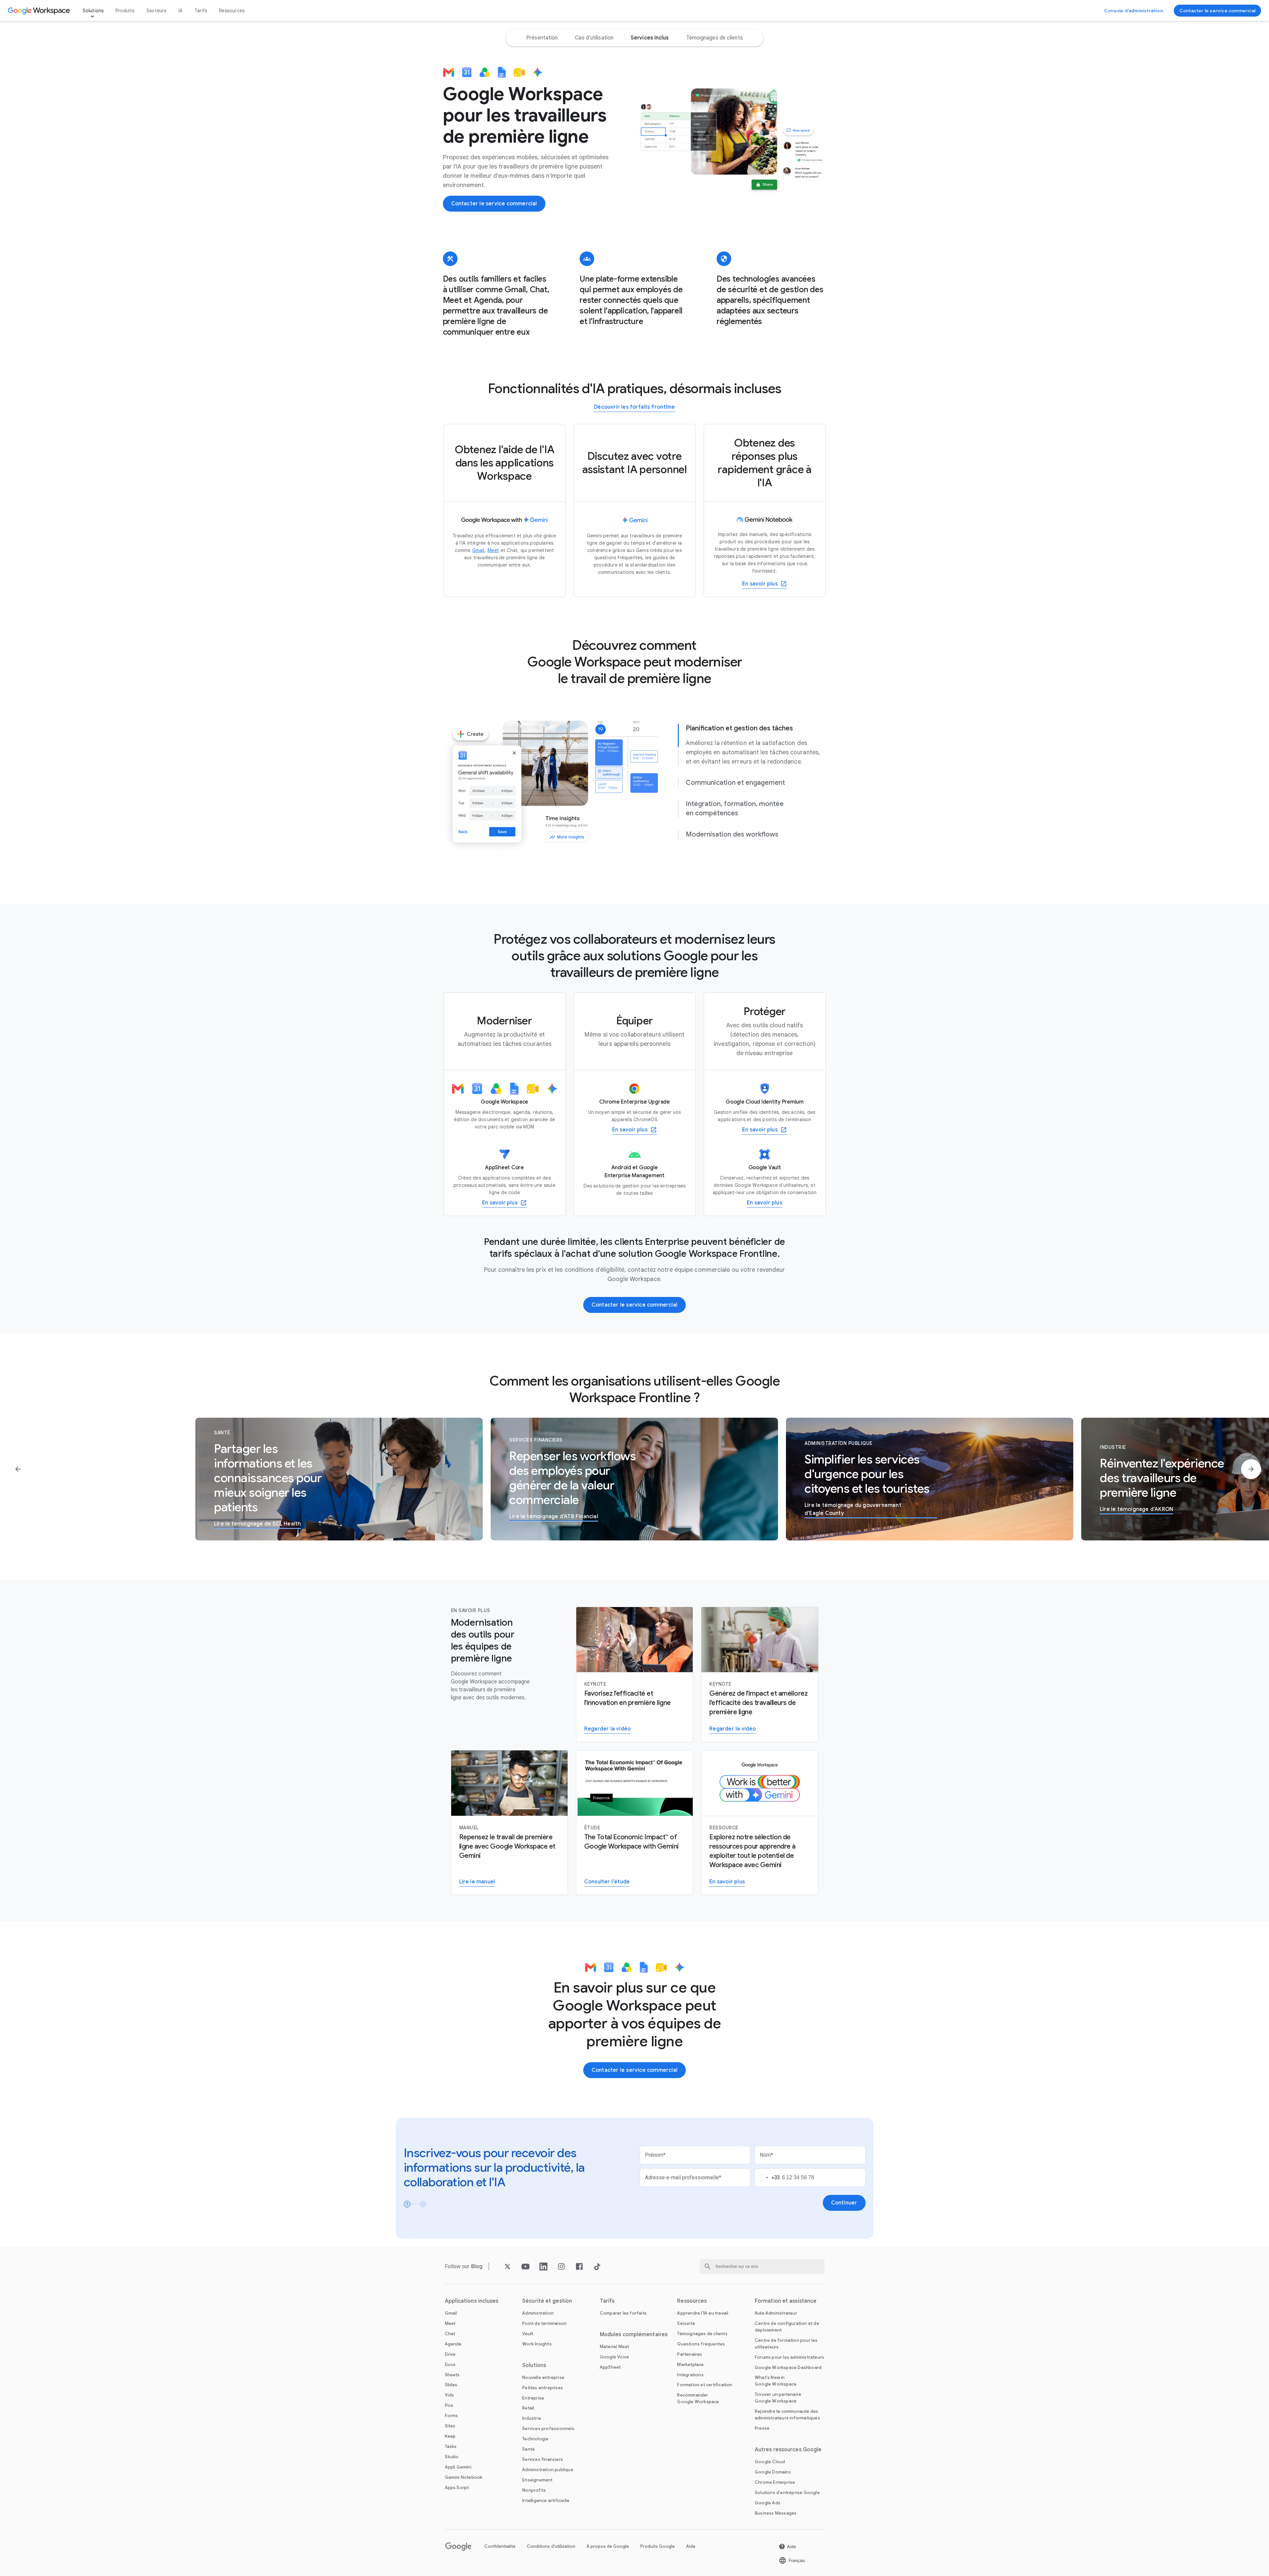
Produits (125, 11)
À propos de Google (608, 2546)
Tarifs (201, 11)
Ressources (232, 11)
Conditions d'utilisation (551, 2546)
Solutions (93, 11)
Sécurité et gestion (547, 2301)
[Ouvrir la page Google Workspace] (40, 11)
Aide (691, 2546)
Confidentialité (500, 2546)
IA (180, 11)
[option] (542, 38)
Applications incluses (472, 2301)
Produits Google (658, 2546)
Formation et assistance (786, 2301)
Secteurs (156, 11)
